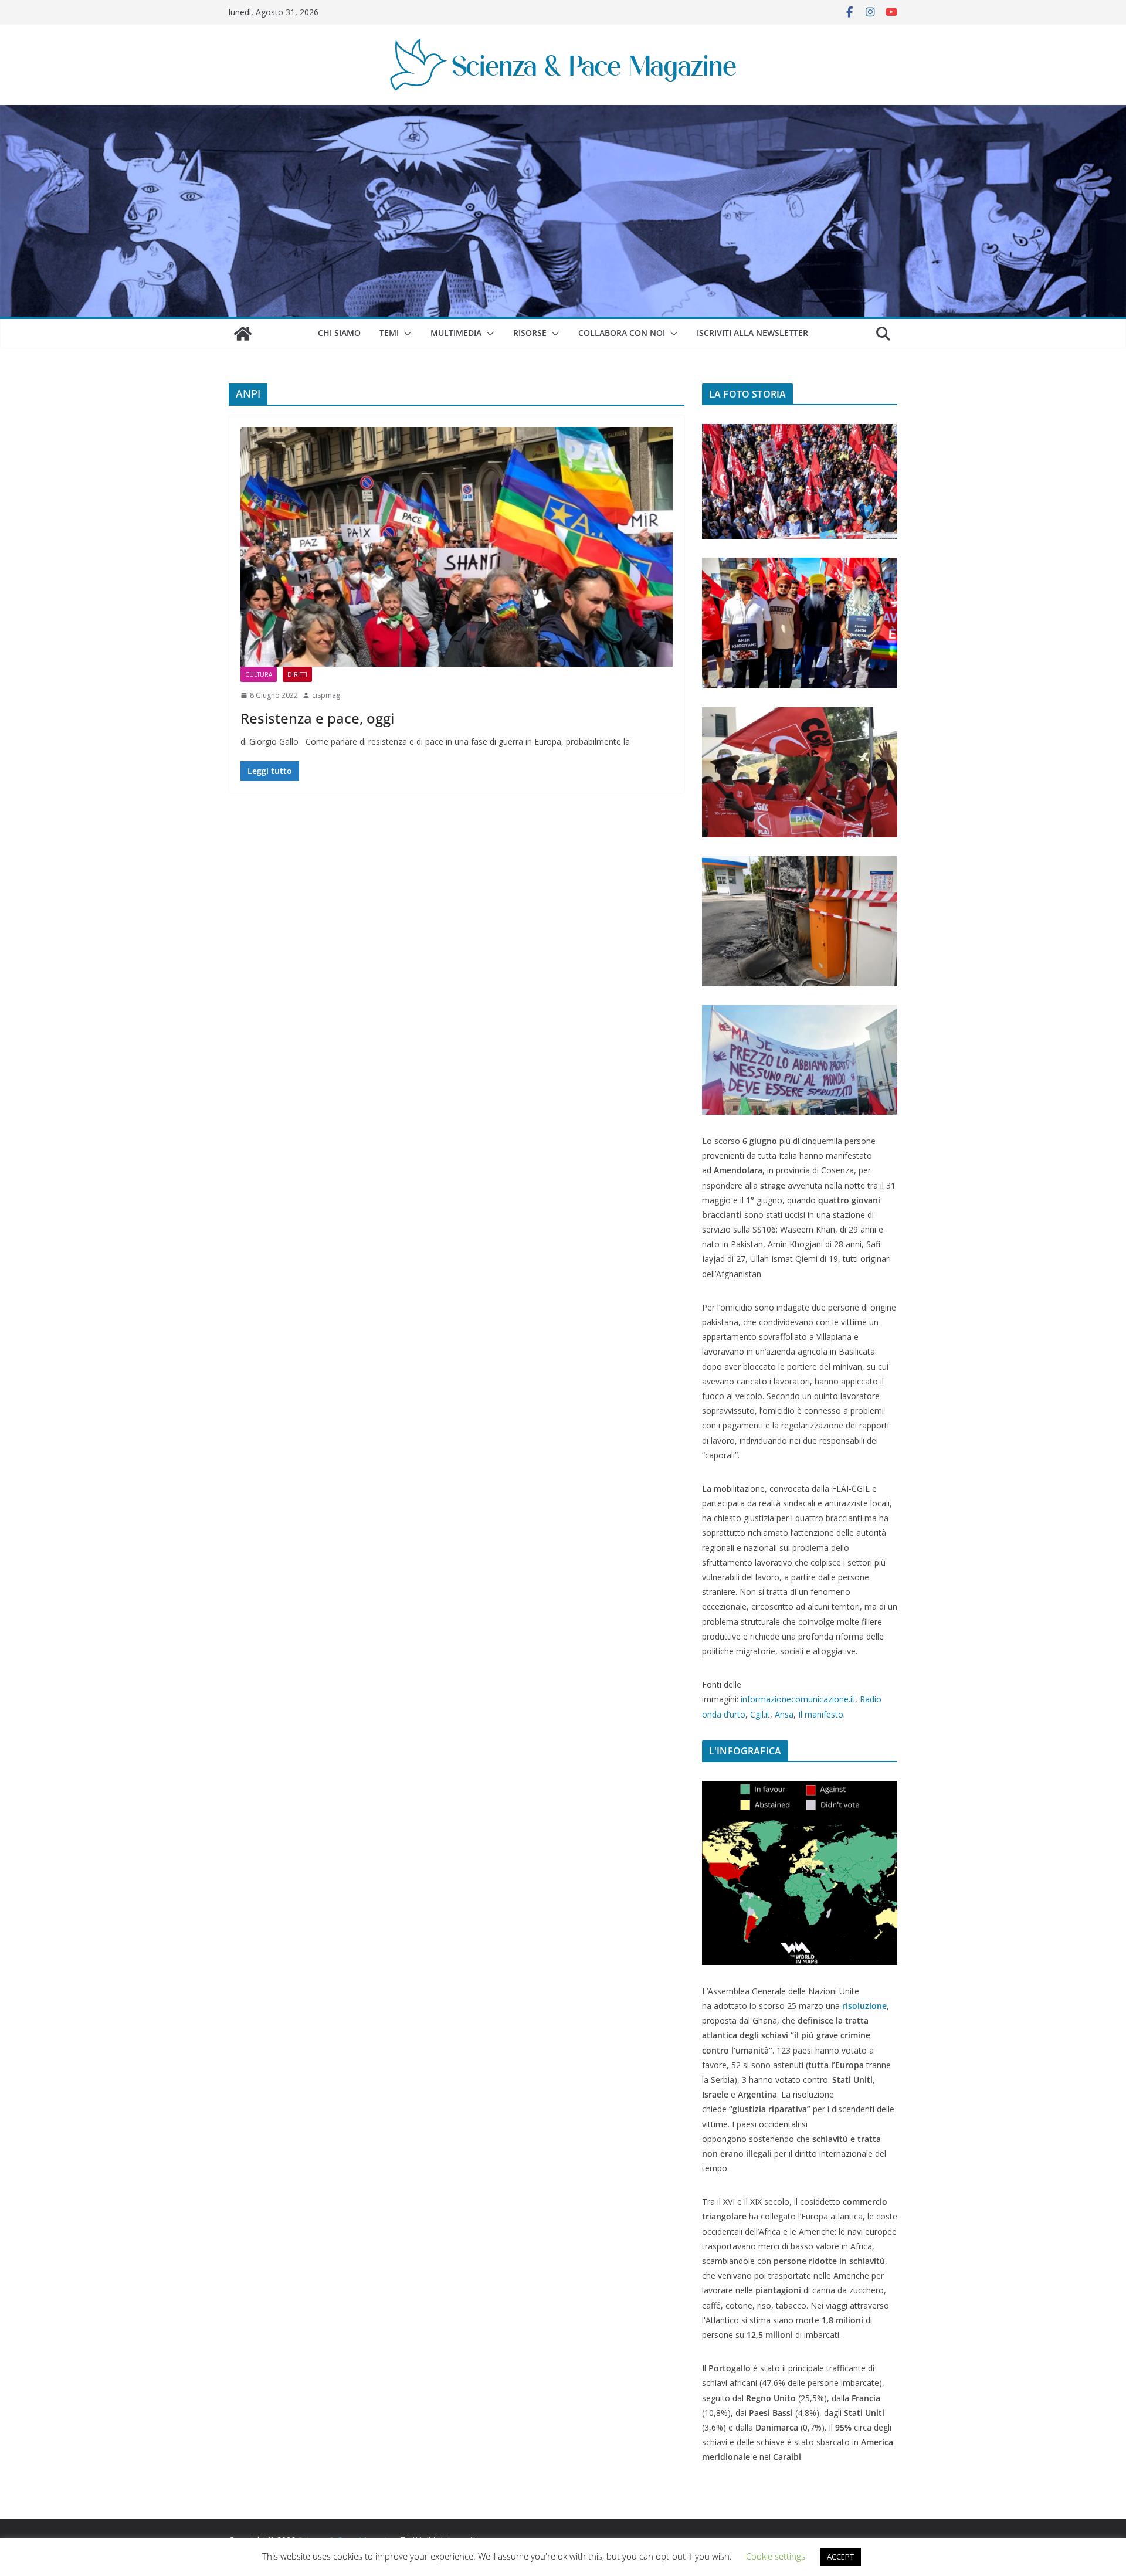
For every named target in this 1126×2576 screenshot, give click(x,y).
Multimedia (456, 333)
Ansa (784, 1714)
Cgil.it (760, 1714)
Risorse (530, 333)
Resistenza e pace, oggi (317, 718)
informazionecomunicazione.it (798, 1699)
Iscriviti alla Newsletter (752, 333)
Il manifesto (821, 1714)
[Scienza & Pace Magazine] (243, 334)
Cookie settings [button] (776, 2556)
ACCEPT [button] (840, 2557)
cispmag (326, 695)
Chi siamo (339, 333)
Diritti (297, 674)
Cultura (259, 674)
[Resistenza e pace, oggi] (457, 547)
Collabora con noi (622, 333)
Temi (389, 333)
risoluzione (864, 2006)
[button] (405, 334)
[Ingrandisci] (882, 439)
